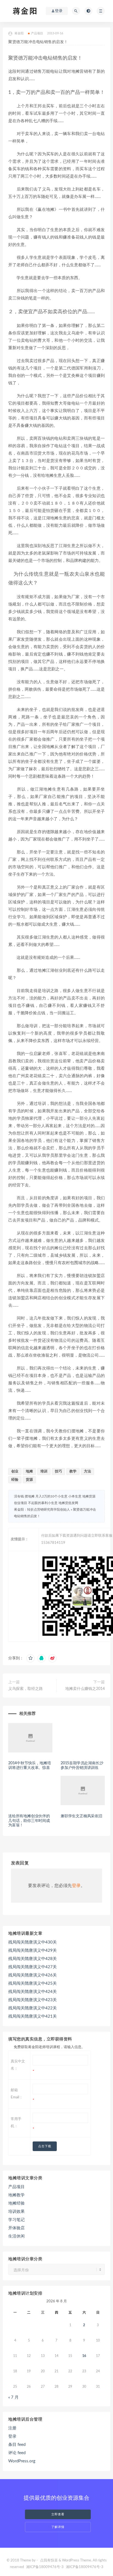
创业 (15, 1472)
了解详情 (58, 2527)
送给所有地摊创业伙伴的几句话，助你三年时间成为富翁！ (29, 1821)
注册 (12, 2428)
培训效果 (16, 2212)
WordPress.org (22, 2461)
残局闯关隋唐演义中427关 (33, 1967)
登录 (76, 1886)
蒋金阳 (19, 33)
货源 (29, 1480)
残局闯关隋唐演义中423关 (33, 2000)
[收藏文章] (30, 1658)
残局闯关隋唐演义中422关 (33, 2008)
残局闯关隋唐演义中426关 (33, 1975)
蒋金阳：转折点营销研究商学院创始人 (42, 1510)
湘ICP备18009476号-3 (45, 2567)
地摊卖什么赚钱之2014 (85, 1689)
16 (84, 2356)
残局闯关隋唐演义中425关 (33, 1983)
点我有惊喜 (49, 2560)
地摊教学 (16, 2195)
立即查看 (58, 2514)
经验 (15, 1480)
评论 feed (17, 2453)
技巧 (58, 1472)
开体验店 (16, 2228)
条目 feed (17, 2445)
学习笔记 (16, 2220)
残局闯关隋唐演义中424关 (33, 1992)
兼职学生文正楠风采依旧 (81, 1816)
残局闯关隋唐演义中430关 (33, 1942)
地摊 (29, 1472)
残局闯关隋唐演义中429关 (33, 1951)
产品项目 (37, 33)
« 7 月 (13, 2397)
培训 (44, 1472)
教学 (73, 1472)
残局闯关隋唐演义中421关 (33, 2016)
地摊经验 (16, 2203)
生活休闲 (16, 2236)
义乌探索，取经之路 (26, 1689)
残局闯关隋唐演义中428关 (33, 1959)
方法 (87, 1472)
